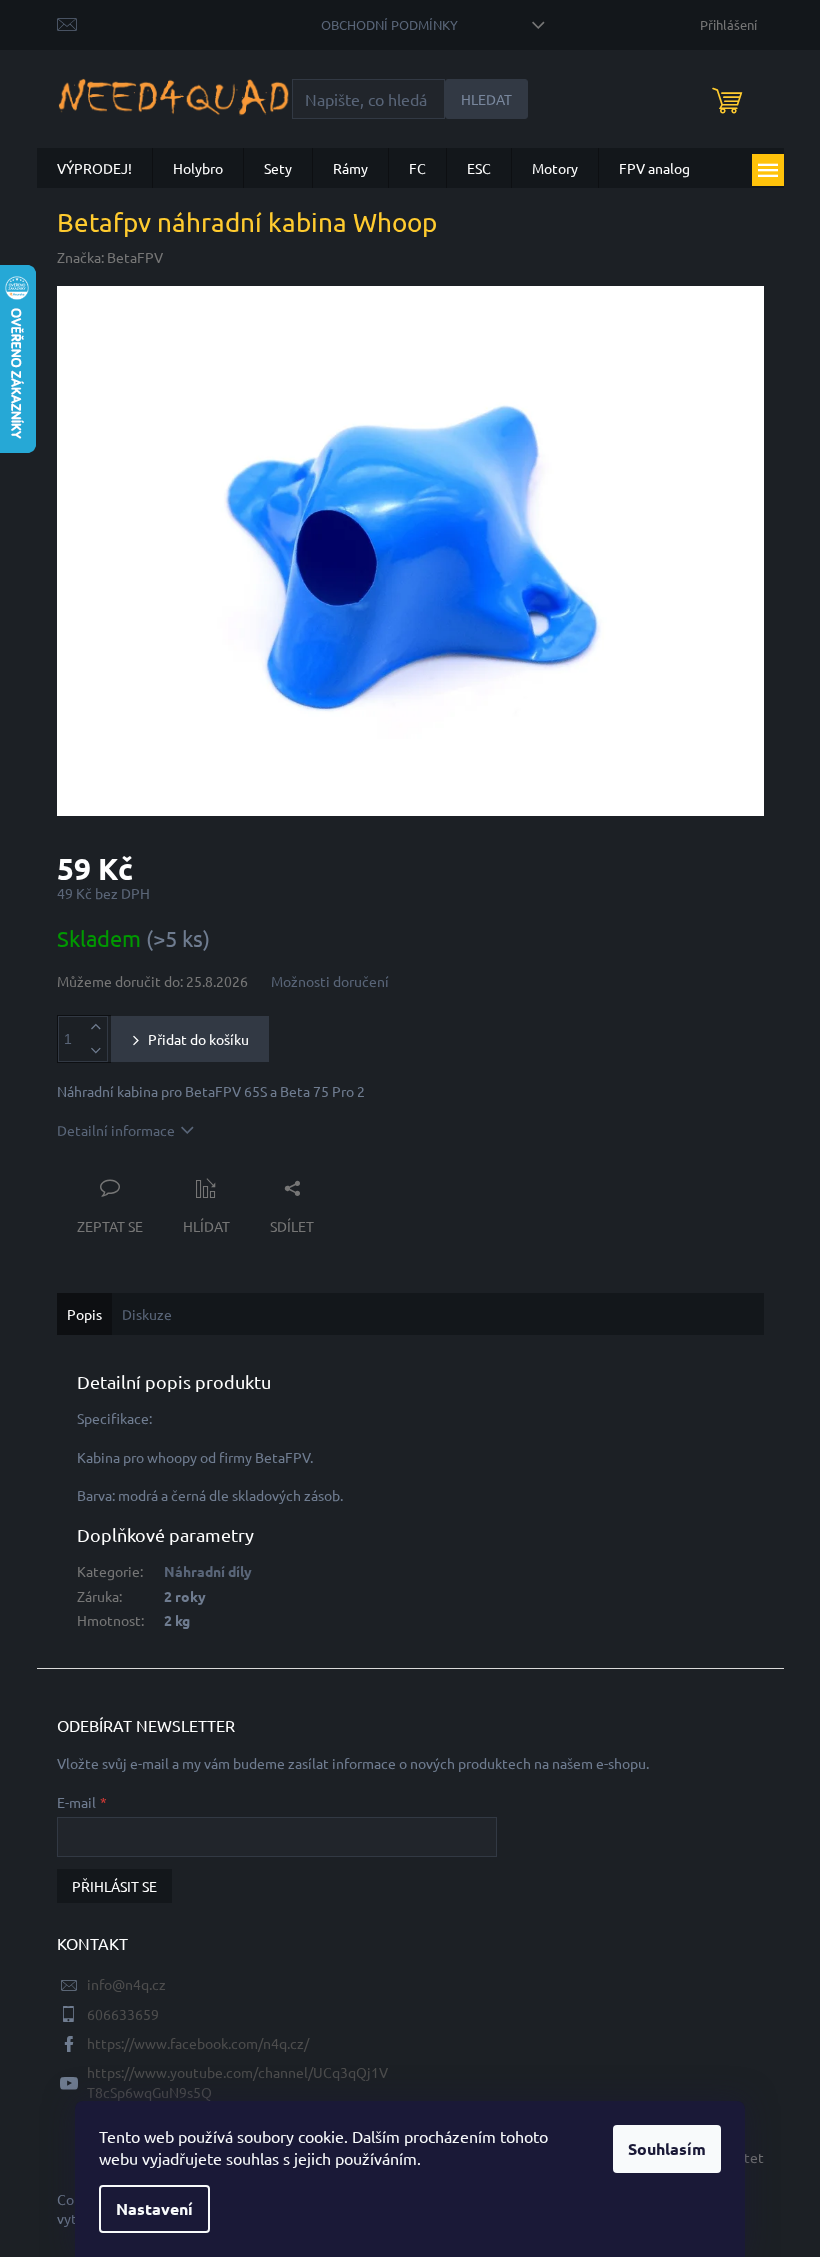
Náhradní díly (208, 1571)
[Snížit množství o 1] (96, 1050)
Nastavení (154, 2208)
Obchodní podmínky (389, 24)
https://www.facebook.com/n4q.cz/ (198, 2043)
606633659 (123, 2014)
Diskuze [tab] (147, 1314)
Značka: (110, 257)
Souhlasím (667, 2148)
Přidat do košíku (198, 1039)
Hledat (486, 99)
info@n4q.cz (126, 1984)
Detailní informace (116, 1130)
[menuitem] (94, 168)
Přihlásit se (114, 1886)
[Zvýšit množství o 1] (96, 1027)
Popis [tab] (84, 1314)
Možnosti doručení (330, 981)
